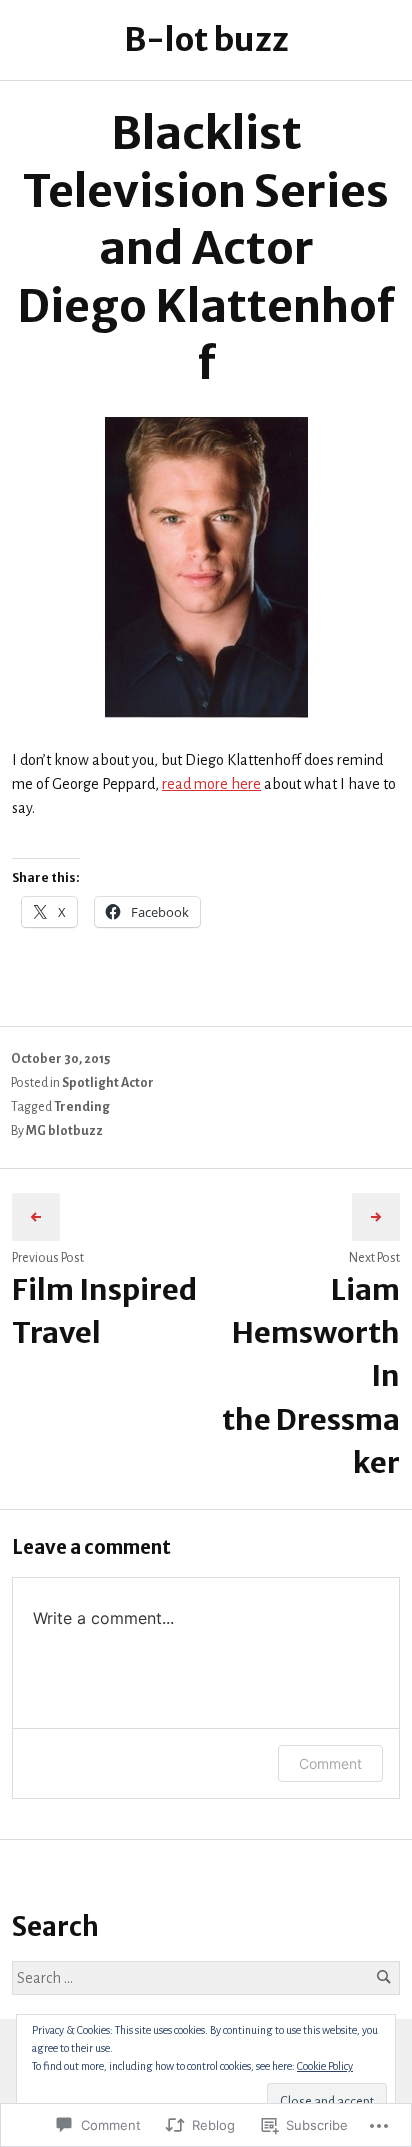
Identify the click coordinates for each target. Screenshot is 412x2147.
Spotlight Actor (108, 1083)
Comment (330, 1763)
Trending (82, 1107)
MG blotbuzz (64, 1131)
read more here (211, 784)
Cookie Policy (325, 2066)
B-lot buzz (206, 40)
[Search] (383, 1977)
